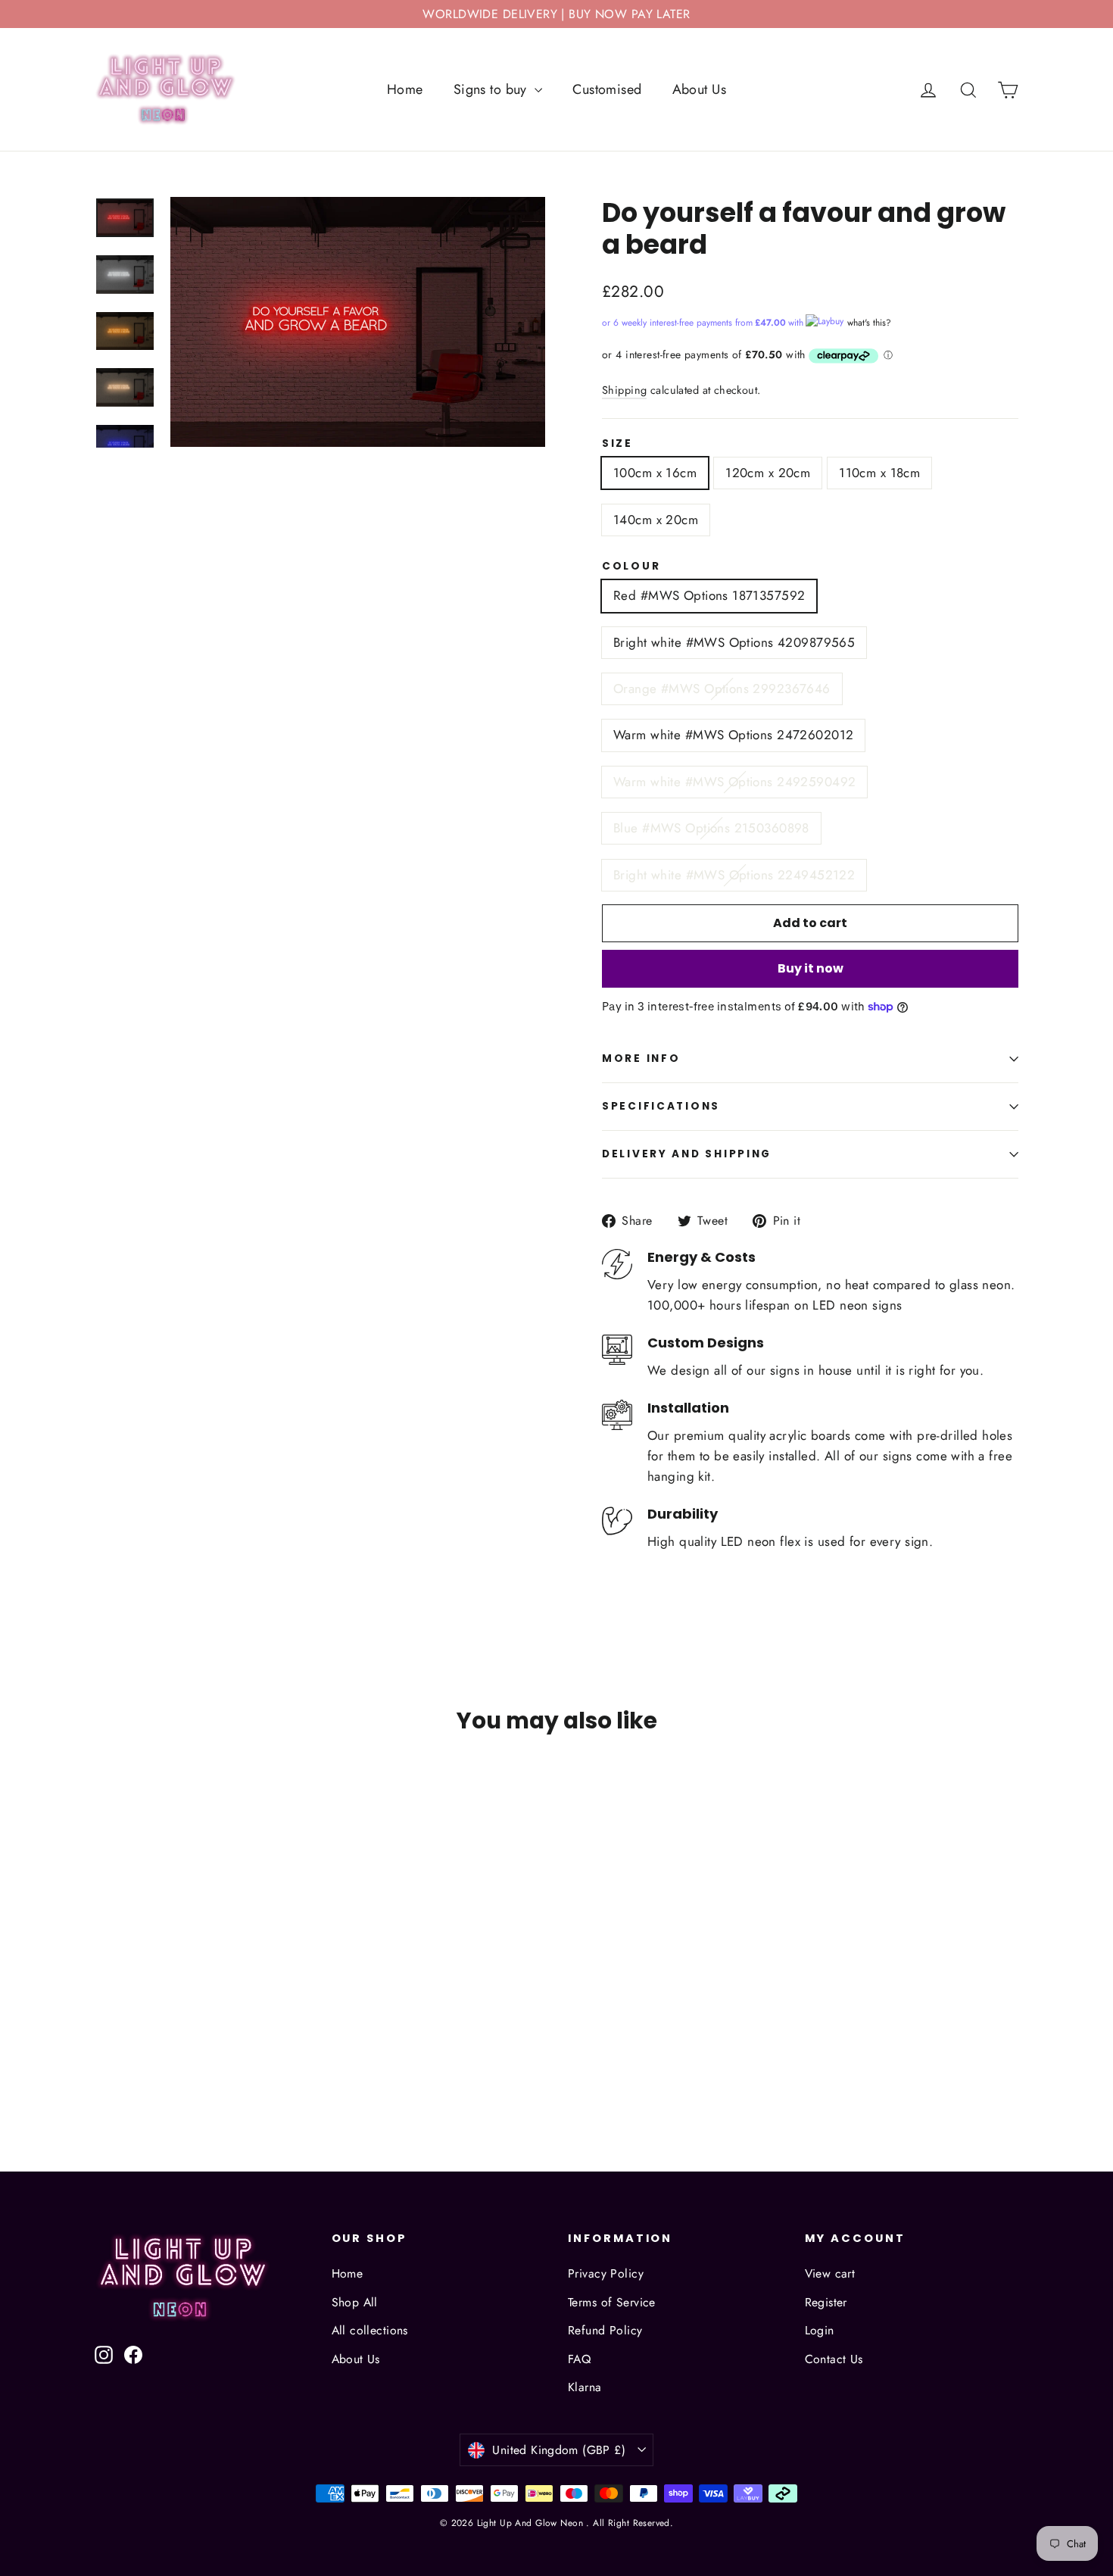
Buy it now (811, 968)
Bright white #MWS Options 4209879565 (734, 642)
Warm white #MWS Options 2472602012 (733, 735)
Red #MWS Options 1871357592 (709, 595)
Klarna (585, 2387)
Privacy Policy (606, 2273)
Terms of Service (612, 2302)
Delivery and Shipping (687, 1154)
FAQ (579, 2359)
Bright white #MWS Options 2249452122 (734, 875)
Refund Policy (605, 2330)
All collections (370, 2330)
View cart (830, 2273)
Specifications (661, 1106)
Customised (607, 89)
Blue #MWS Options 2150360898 (711, 828)
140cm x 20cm (656, 520)
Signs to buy (493, 89)
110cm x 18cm (879, 473)
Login (820, 2330)
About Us (699, 89)
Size (617, 444)
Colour (631, 567)
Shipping (624, 390)
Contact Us (834, 2359)
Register (826, 2302)
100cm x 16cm (655, 473)
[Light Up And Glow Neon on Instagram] (104, 2354)
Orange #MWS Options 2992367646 (722, 688)
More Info (641, 1059)
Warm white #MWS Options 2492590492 (734, 782)
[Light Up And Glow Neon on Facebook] (133, 2354)
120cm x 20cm (768, 473)
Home (405, 89)
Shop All (355, 2302)
